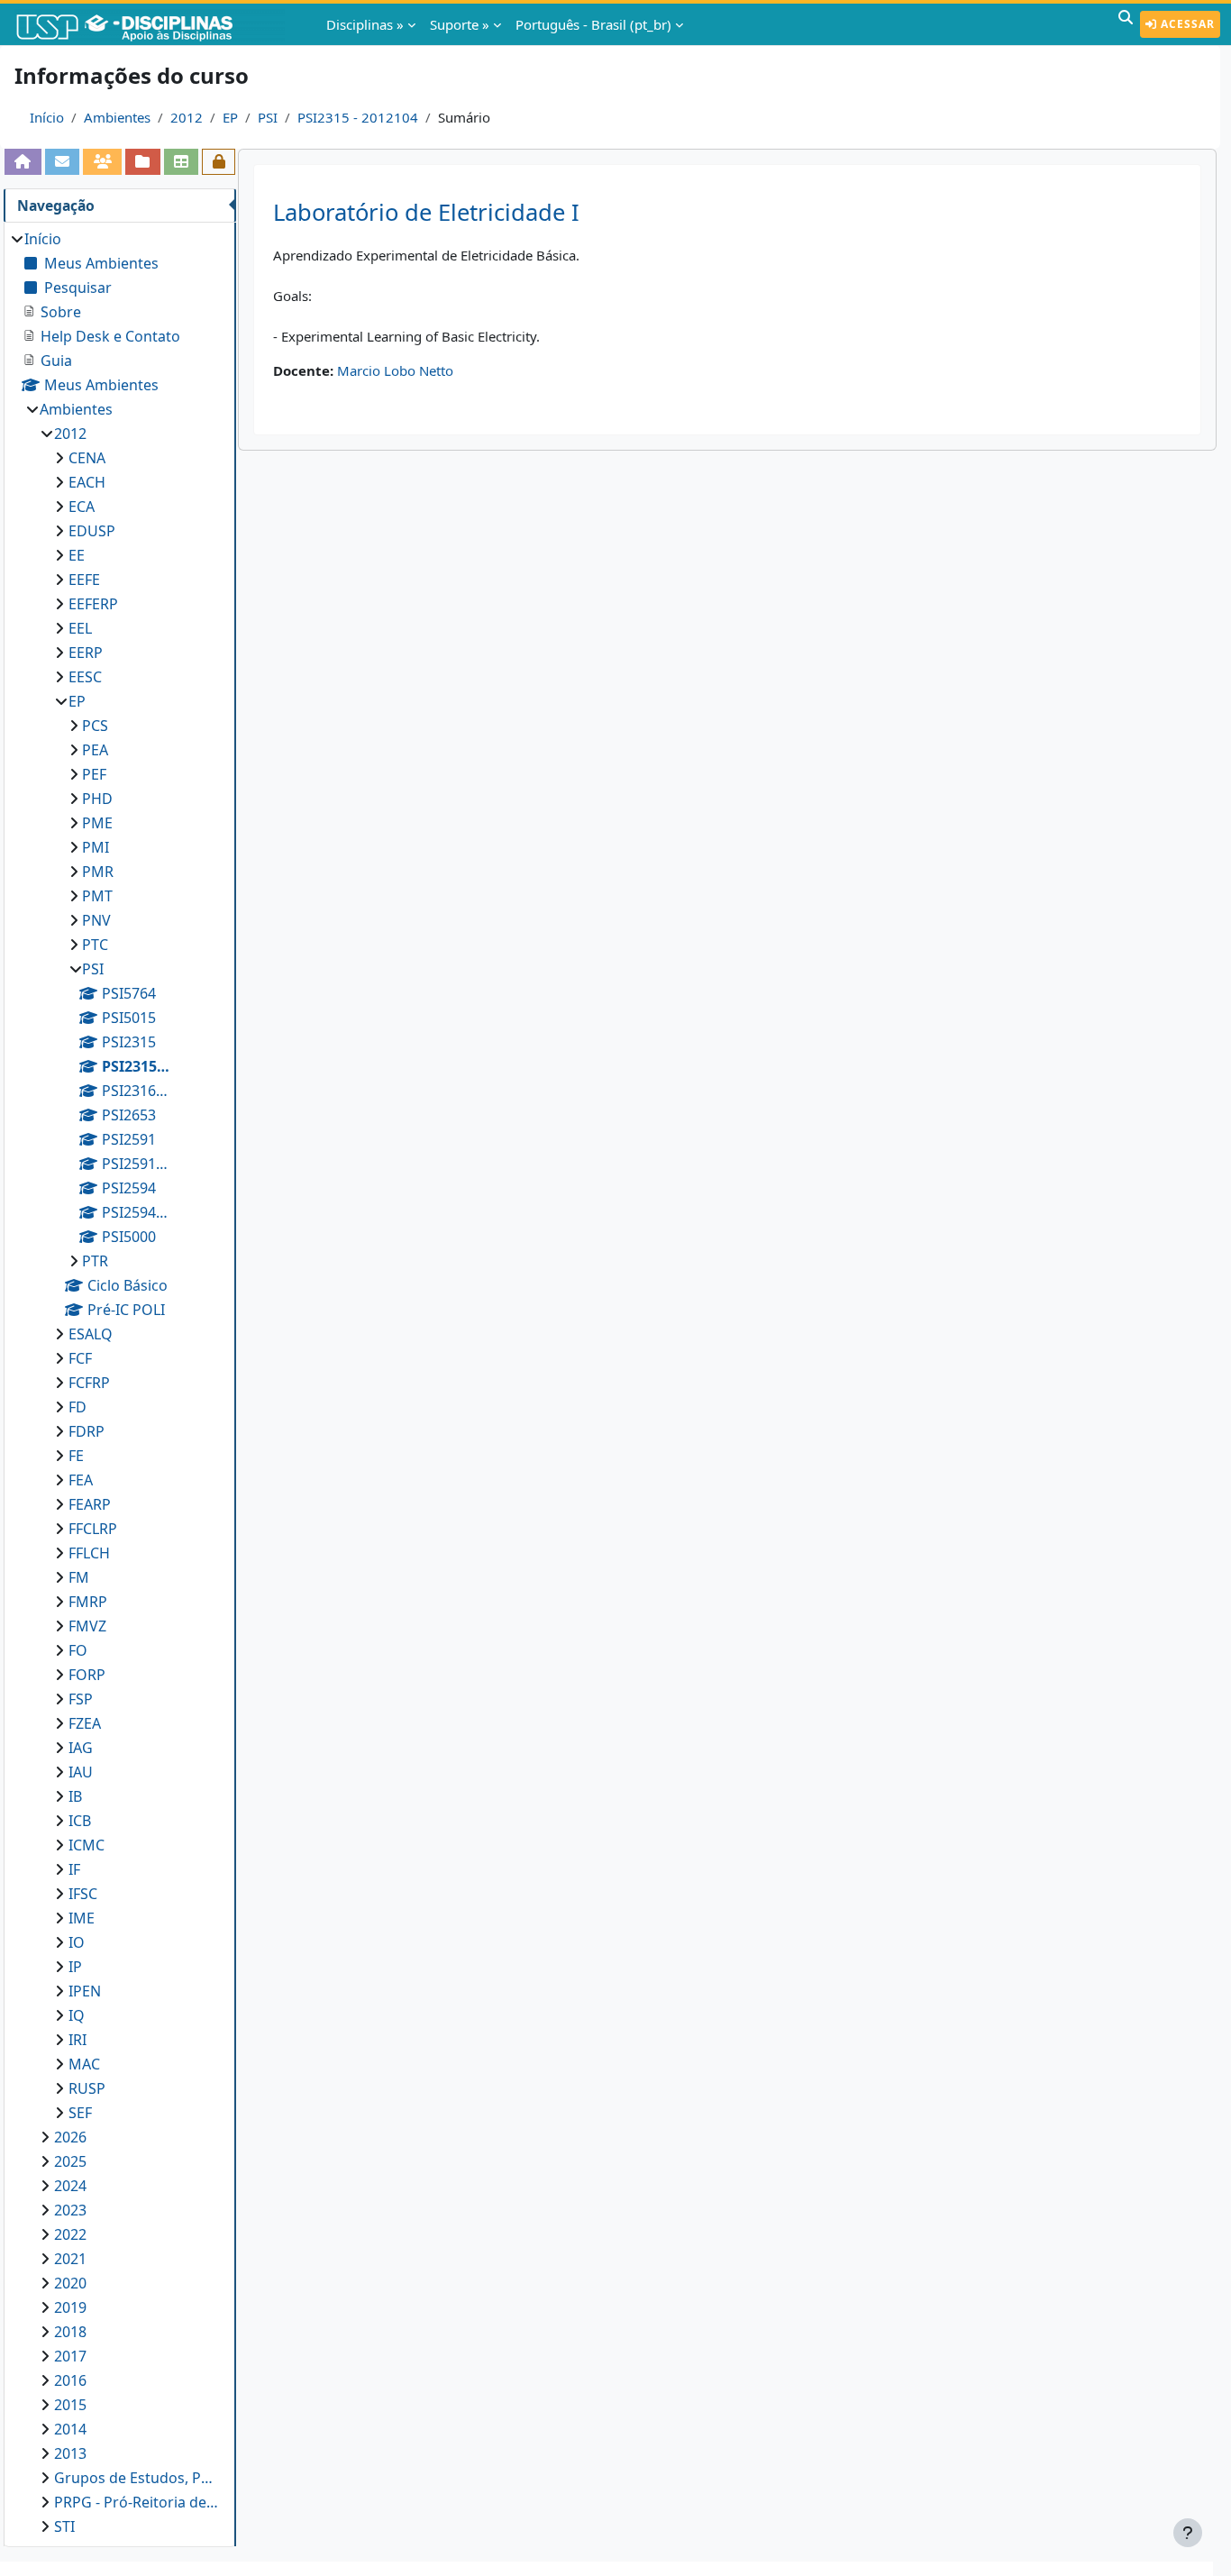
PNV (96, 920)
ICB (80, 1821)
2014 (70, 2429)
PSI (268, 117)
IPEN (85, 1991)
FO (78, 1650)
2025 (70, 2161)
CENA (87, 458)
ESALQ (91, 1334)
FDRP (87, 1431)
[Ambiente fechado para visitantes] (219, 161)
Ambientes (117, 117)
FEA (81, 1480)
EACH (87, 482)
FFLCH (89, 1553)
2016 (70, 2380)
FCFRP (89, 1383)
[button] (1126, 24)
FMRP (88, 1602)
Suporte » (460, 24)
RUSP (87, 2088)
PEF (94, 774)
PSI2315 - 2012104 (358, 117)
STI (64, 2526)
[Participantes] (102, 161)
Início (47, 117)
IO (77, 1942)
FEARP (90, 1504)
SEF (80, 2113)
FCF (80, 1358)
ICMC (87, 1845)
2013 (70, 2453)
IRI (78, 2040)
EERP (86, 653)
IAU (81, 1772)
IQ (77, 2015)
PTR (95, 1261)
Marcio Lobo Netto (395, 370)
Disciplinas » (365, 24)
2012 (187, 117)
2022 (70, 2234)
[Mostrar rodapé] (1188, 2533)
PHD (97, 799)
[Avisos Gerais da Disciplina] (63, 161)
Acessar (1186, 24)
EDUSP (92, 531)
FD (78, 1407)
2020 (70, 2283)
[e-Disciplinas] (151, 24)
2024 (70, 2186)
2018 (70, 2332)
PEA (95, 750)
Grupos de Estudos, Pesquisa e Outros (136, 2478)
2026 (70, 2137)
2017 (70, 2356)
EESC (85, 677)
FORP (87, 1675)
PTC (95, 945)
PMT (97, 896)
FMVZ (87, 1626)
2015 (70, 2405)
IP (75, 1967)
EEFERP (93, 604)
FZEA (85, 1723)
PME (97, 823)
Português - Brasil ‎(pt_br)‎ (593, 24)
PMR (98, 872)
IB (75, 1796)
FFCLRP (93, 1529)
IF (74, 1869)
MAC (84, 2064)
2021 (70, 2259)
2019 (70, 2307)
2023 (70, 2210)
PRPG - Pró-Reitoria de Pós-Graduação (136, 2502)
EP (230, 117)
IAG (81, 1748)
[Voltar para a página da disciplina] (23, 161)
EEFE (84, 580)
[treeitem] (119, 1383)
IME (82, 1918)
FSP (81, 1699)
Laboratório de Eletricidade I (426, 212)
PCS (95, 726)
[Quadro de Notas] (182, 161)
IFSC (83, 1894)
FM (79, 1577)
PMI (96, 847)
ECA (82, 507)
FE (76, 1456)
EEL (80, 628)
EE (77, 555)
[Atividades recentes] (143, 161)
